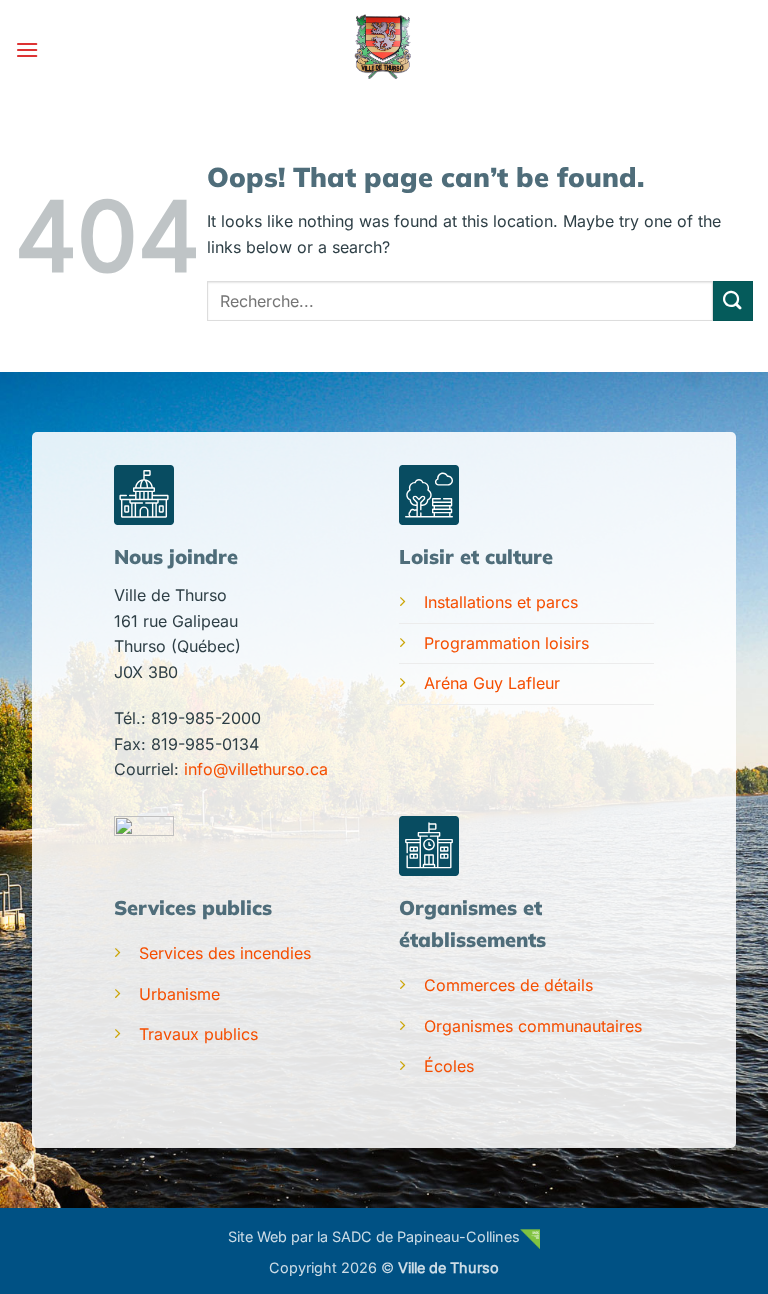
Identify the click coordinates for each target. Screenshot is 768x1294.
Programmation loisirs (506, 643)
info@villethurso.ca (256, 769)
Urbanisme (179, 994)
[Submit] (733, 300)
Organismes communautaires (533, 1026)
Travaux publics (198, 1034)
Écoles (449, 1066)
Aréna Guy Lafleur (492, 683)
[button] (27, 49)
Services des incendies (225, 953)
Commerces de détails (508, 985)
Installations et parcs (501, 602)
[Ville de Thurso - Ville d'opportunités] (384, 50)
